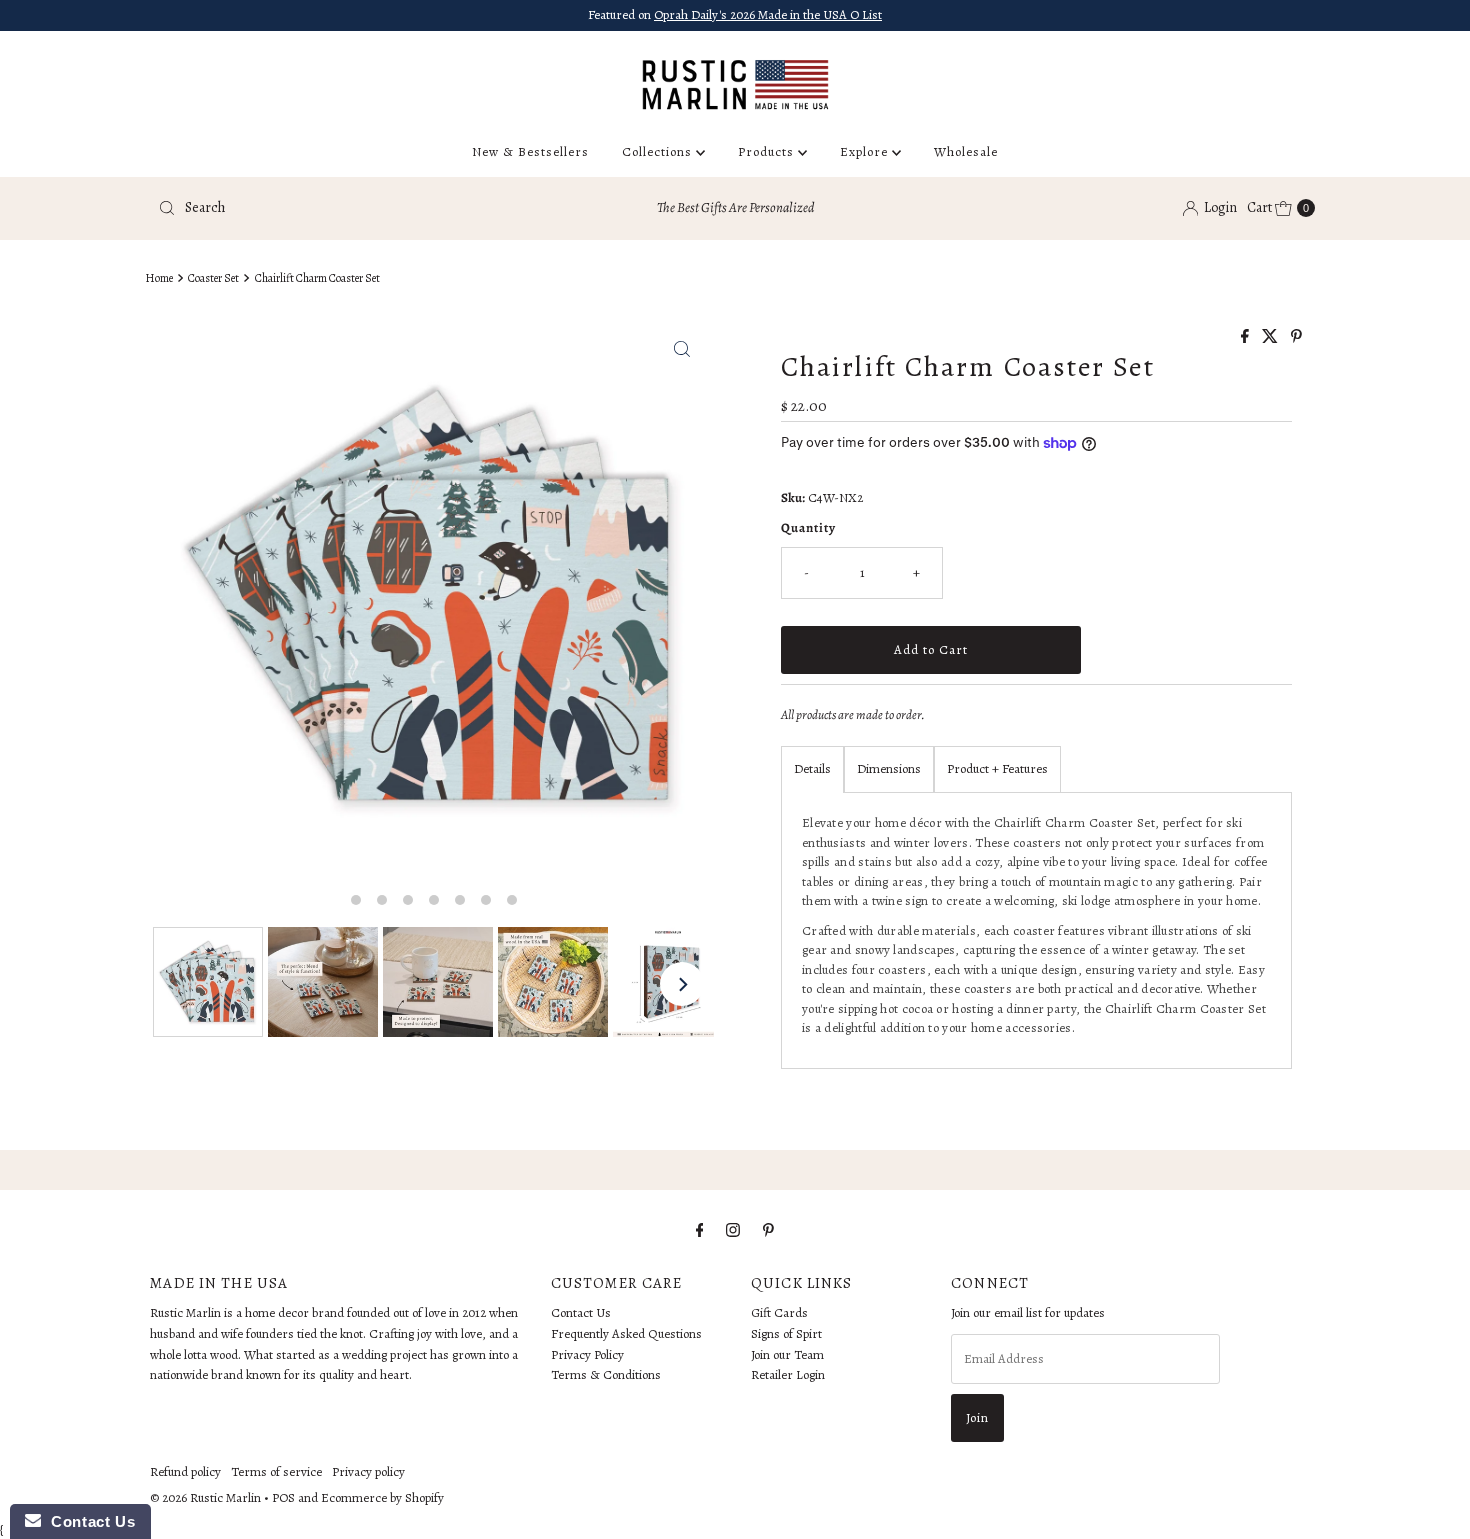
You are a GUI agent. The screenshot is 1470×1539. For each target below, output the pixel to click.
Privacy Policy (587, 1354)
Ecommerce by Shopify (382, 1497)
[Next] (682, 984)
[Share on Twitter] (1271, 338)
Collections (659, 151)
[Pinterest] (768, 1230)
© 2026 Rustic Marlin (205, 1497)
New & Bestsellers (530, 151)
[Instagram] (733, 1230)
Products (768, 151)
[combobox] (339, 208)
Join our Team (787, 1354)
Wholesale (966, 151)
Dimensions (889, 768)
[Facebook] (700, 1230)
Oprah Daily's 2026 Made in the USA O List (768, 14)
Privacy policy (368, 1471)
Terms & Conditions (606, 1375)
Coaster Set (213, 278)
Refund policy (185, 1471)
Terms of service (276, 1471)
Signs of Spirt (786, 1333)
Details (812, 768)
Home (159, 278)
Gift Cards (779, 1312)
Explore (866, 151)
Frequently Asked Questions (626, 1333)
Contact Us (581, 1312)
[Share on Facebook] (1246, 338)
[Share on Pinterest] (1296, 338)
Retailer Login (788, 1375)
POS (283, 1497)
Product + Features (997, 768)
